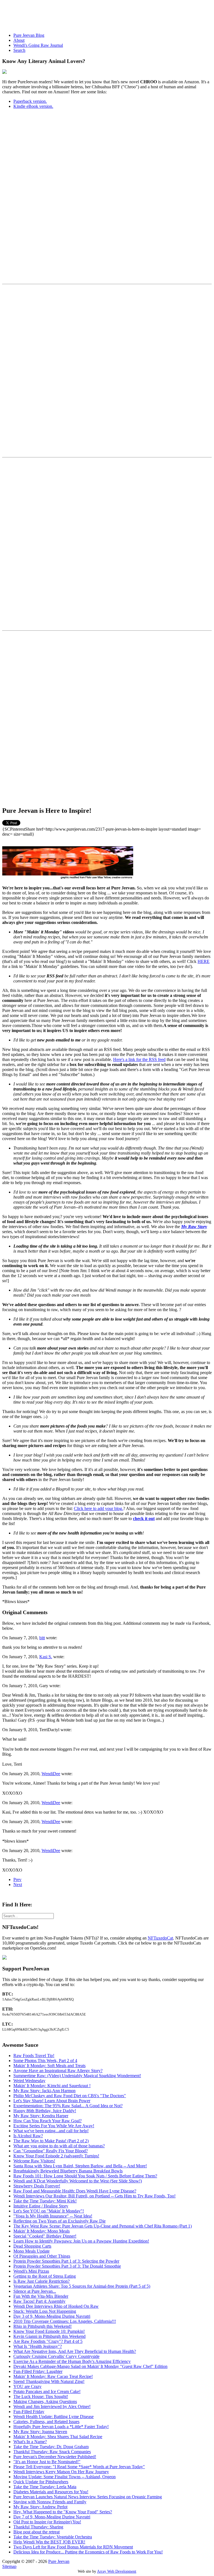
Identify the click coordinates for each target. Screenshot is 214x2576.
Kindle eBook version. (33, 106)
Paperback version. (30, 101)
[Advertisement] (104, 15)
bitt (42, 1638)
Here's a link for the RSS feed (139, 1059)
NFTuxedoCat (160, 1938)
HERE (204, 961)
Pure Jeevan (59, 2561)
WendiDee (51, 1774)
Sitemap (9, 2566)
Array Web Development (117, 2571)
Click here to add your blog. (99, 1508)
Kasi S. (46, 1657)
